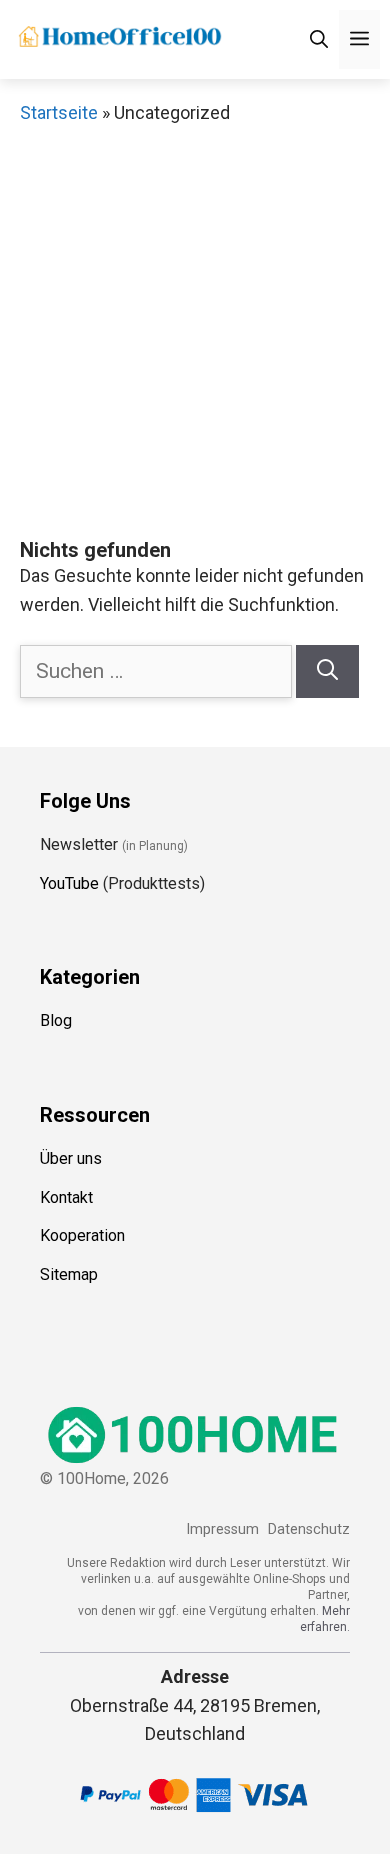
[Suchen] (327, 672)
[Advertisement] (195, 333)
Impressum (222, 1529)
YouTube (69, 883)
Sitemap (69, 1274)
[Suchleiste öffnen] (319, 39)
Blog (56, 1020)
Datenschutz (309, 1529)
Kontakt (66, 1197)
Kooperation (82, 1235)
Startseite (59, 112)
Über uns (71, 1158)
